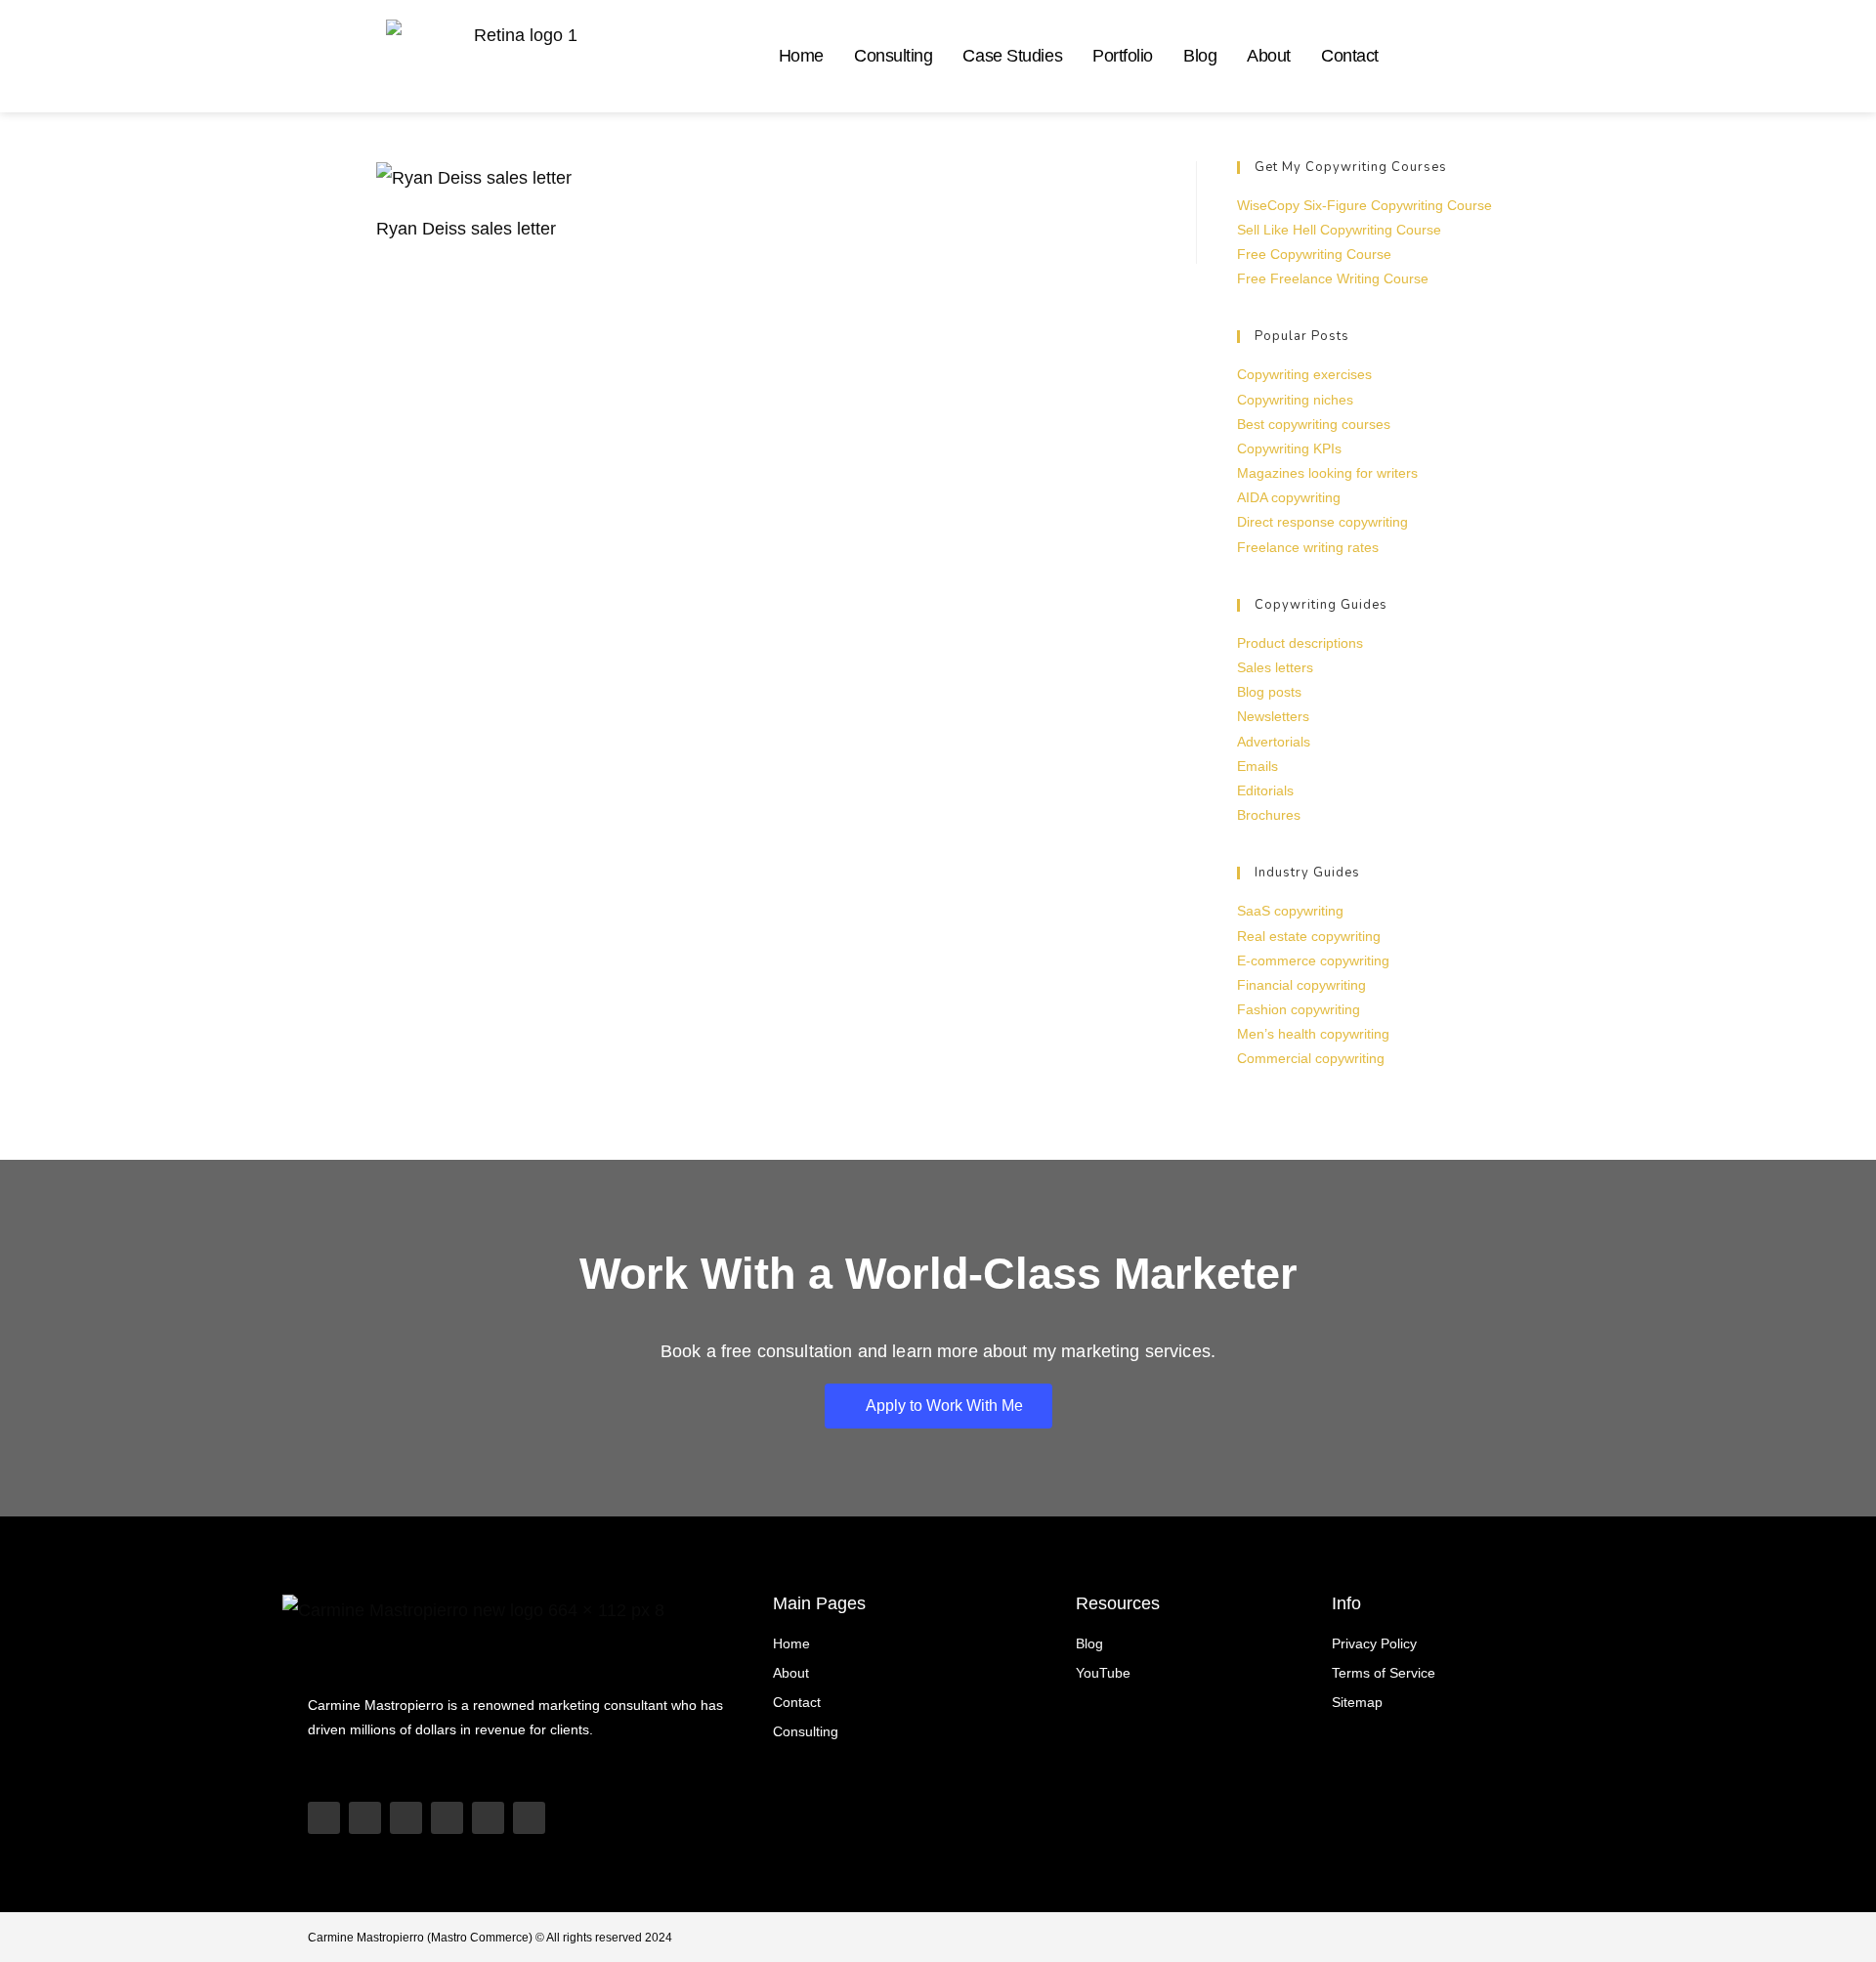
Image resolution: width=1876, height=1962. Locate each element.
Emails (1258, 766)
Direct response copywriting (1322, 522)
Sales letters (1275, 667)
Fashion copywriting (1299, 1009)
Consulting (894, 56)
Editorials (1265, 790)
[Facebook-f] (529, 1818)
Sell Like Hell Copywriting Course (1339, 230)
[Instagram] (406, 1818)
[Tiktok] (365, 1818)
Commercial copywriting (1311, 1058)
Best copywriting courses (1314, 424)
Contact (1350, 56)
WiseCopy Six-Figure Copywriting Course (1364, 205)
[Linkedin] (447, 1818)
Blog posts (1269, 692)
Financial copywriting (1301, 985)
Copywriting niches (1295, 400)
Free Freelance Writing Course (1333, 278)
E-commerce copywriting (1313, 960)
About (1269, 56)
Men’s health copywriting (1313, 1034)
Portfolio (1123, 56)
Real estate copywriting (1309, 936)
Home (801, 56)
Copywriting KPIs (1289, 448)
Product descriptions (1300, 643)
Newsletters (1273, 716)
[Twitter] (488, 1818)
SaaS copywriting (1290, 911)
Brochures (1269, 815)
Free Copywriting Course (1314, 254)
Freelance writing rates (1308, 547)
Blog (1200, 56)
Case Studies (1012, 56)
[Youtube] (324, 1818)
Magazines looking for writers (1327, 473)
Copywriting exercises (1304, 374)
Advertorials (1274, 742)
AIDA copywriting (1289, 497)
